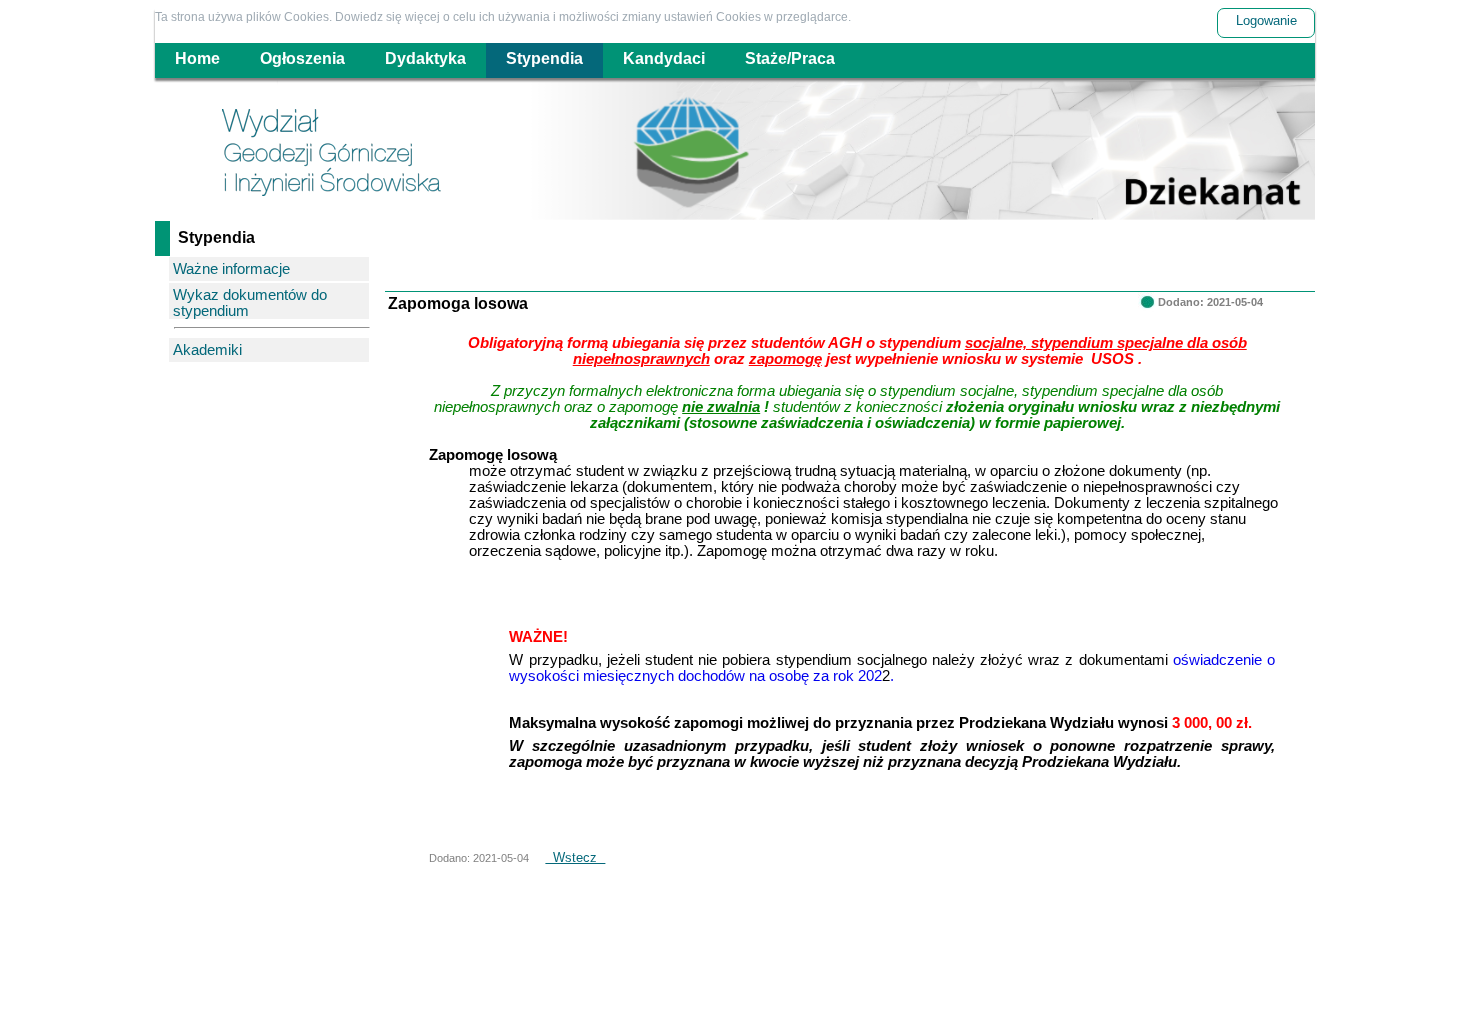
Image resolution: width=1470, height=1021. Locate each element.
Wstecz (575, 857)
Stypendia (544, 58)
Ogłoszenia (302, 58)
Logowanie (1266, 20)
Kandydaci (664, 58)
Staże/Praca (790, 58)
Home (197, 58)
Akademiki (207, 350)
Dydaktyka (425, 58)
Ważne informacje (231, 269)
